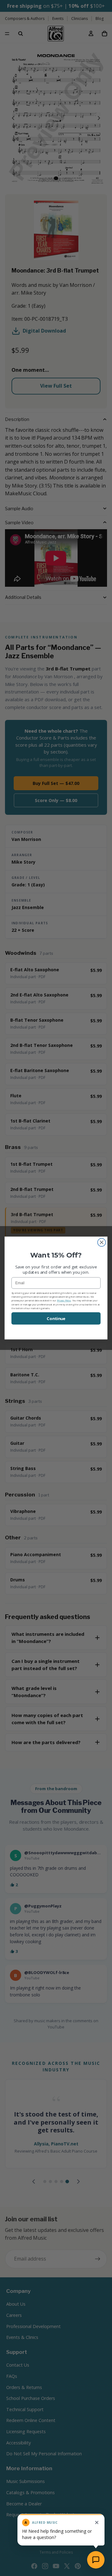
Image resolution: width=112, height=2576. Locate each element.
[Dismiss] (97, 2522)
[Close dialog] (102, 1243)
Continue (56, 1318)
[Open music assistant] (96, 2560)
